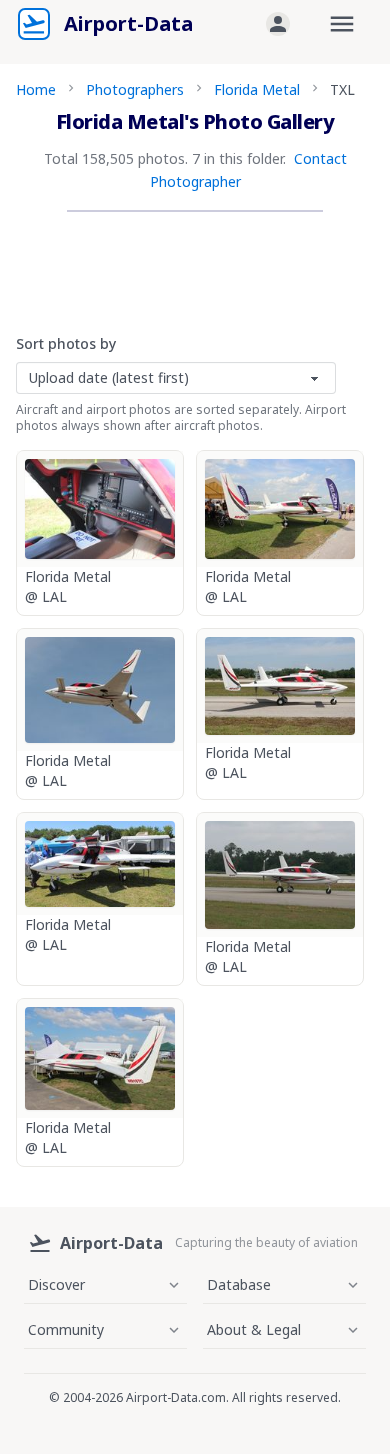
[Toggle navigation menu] (342, 24)
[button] (278, 24)
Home (36, 89)
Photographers (135, 89)
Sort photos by (66, 343)
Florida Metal (257, 89)
